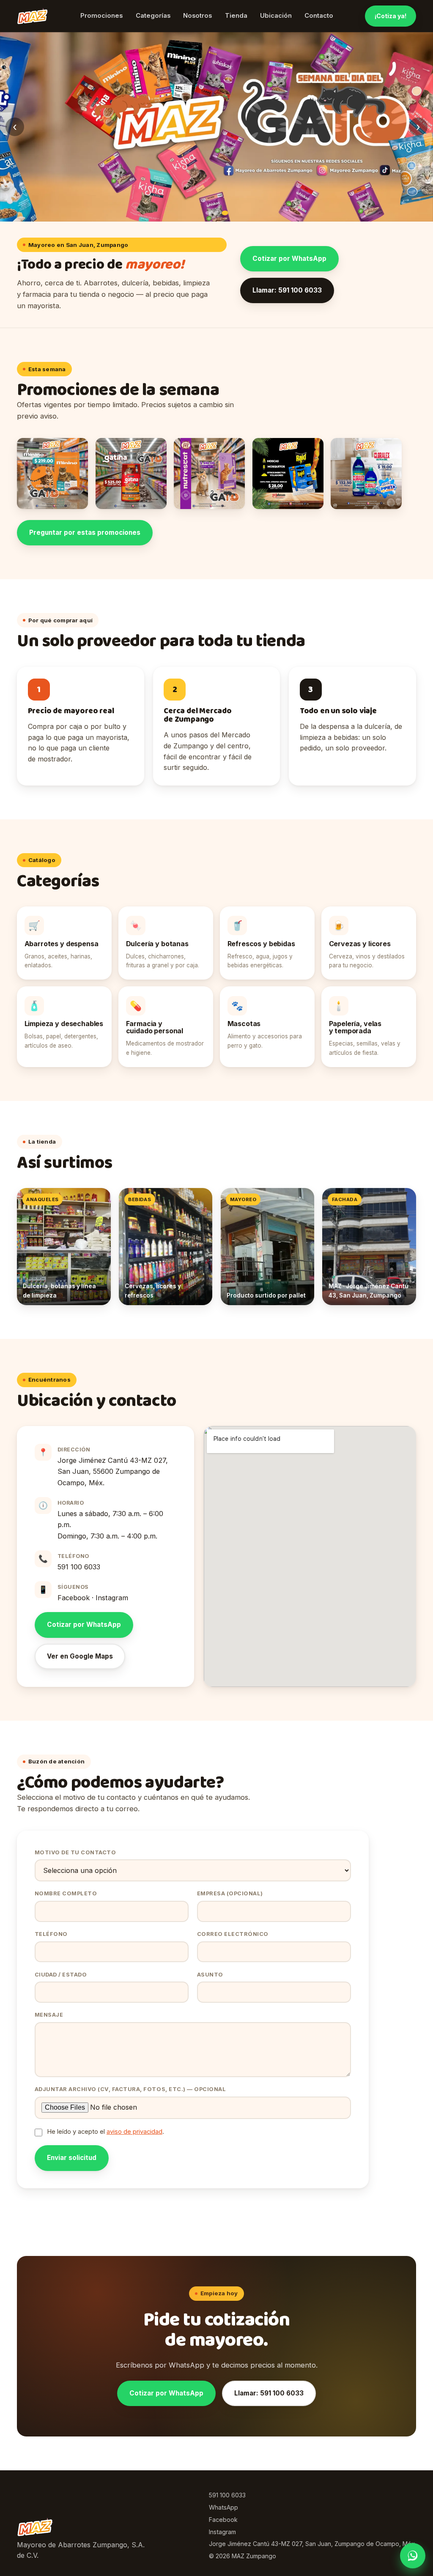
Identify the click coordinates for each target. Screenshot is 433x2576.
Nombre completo (66, 1893)
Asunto (210, 1975)
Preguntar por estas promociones (85, 532)
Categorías (153, 16)
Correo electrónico (233, 1934)
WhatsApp (223, 2507)
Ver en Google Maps (80, 1656)
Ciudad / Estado (61, 1975)
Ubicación (276, 16)
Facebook (74, 1598)
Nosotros (197, 16)
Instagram (112, 1598)
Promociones (101, 16)
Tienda (236, 16)
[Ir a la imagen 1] (208, 213)
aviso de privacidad (134, 2132)
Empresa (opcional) (230, 1893)
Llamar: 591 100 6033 (287, 290)
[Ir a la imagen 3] (225, 213)
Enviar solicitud (72, 2158)
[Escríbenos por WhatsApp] (413, 2556)
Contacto (319, 16)
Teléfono (51, 1934)
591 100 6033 (79, 1567)
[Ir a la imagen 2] (216, 213)
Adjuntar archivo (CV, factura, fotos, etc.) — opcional (130, 2089)
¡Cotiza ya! (391, 16)
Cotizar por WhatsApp (289, 259)
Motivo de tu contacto (75, 1852)
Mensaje (49, 2015)
